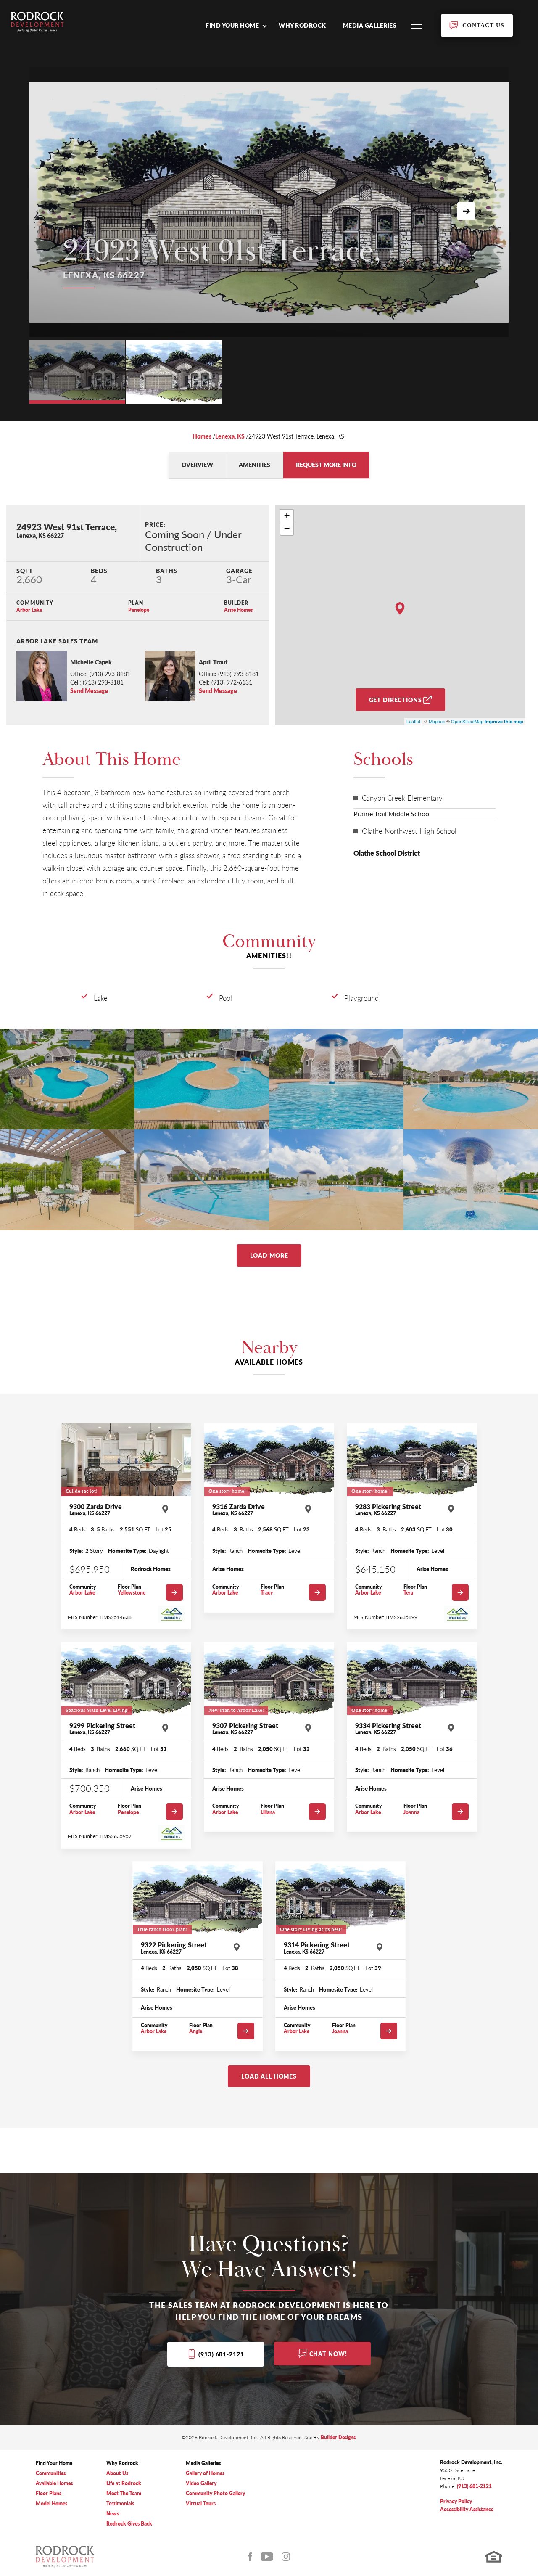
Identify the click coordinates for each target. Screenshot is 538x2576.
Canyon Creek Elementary (402, 798)
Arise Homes (238, 610)
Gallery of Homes (205, 2473)
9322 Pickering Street (174, 1948)
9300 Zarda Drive (96, 1510)
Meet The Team (124, 2493)
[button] (236, 25)
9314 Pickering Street (317, 1948)
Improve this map (504, 721)
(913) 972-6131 (232, 682)
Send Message (89, 690)
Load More (269, 1255)
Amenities (254, 465)
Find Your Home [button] (232, 25)
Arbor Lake (29, 610)
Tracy (267, 1593)
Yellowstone (132, 1593)
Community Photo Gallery (215, 2493)
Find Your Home (54, 2463)
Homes (202, 436)
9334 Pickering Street (388, 1729)
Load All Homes (269, 2076)
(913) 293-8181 (110, 674)
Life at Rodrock (124, 2483)
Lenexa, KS (230, 436)
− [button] (287, 528)
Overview (197, 465)
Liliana (268, 1812)
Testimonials (120, 2503)
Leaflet (413, 721)
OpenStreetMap (467, 721)
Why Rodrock (302, 25)
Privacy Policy (456, 2501)
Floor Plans (49, 2493)
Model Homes (51, 2503)
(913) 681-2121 (221, 2354)
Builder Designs (338, 2437)
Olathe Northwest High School (409, 831)
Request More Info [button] (326, 465)
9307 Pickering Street (245, 1729)
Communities (51, 2473)
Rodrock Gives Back (129, 2524)
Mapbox (437, 721)
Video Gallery (201, 2483)
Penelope (139, 610)
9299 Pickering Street (102, 1729)
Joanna (411, 1812)
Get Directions (396, 700)
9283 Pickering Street (388, 1510)
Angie (196, 2031)
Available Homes (54, 2483)
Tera (408, 1593)
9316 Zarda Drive (239, 1510)
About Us (117, 2473)
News (113, 2514)
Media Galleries (370, 25)
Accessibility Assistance (467, 2509)
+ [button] (287, 516)
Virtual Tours (201, 2503)
